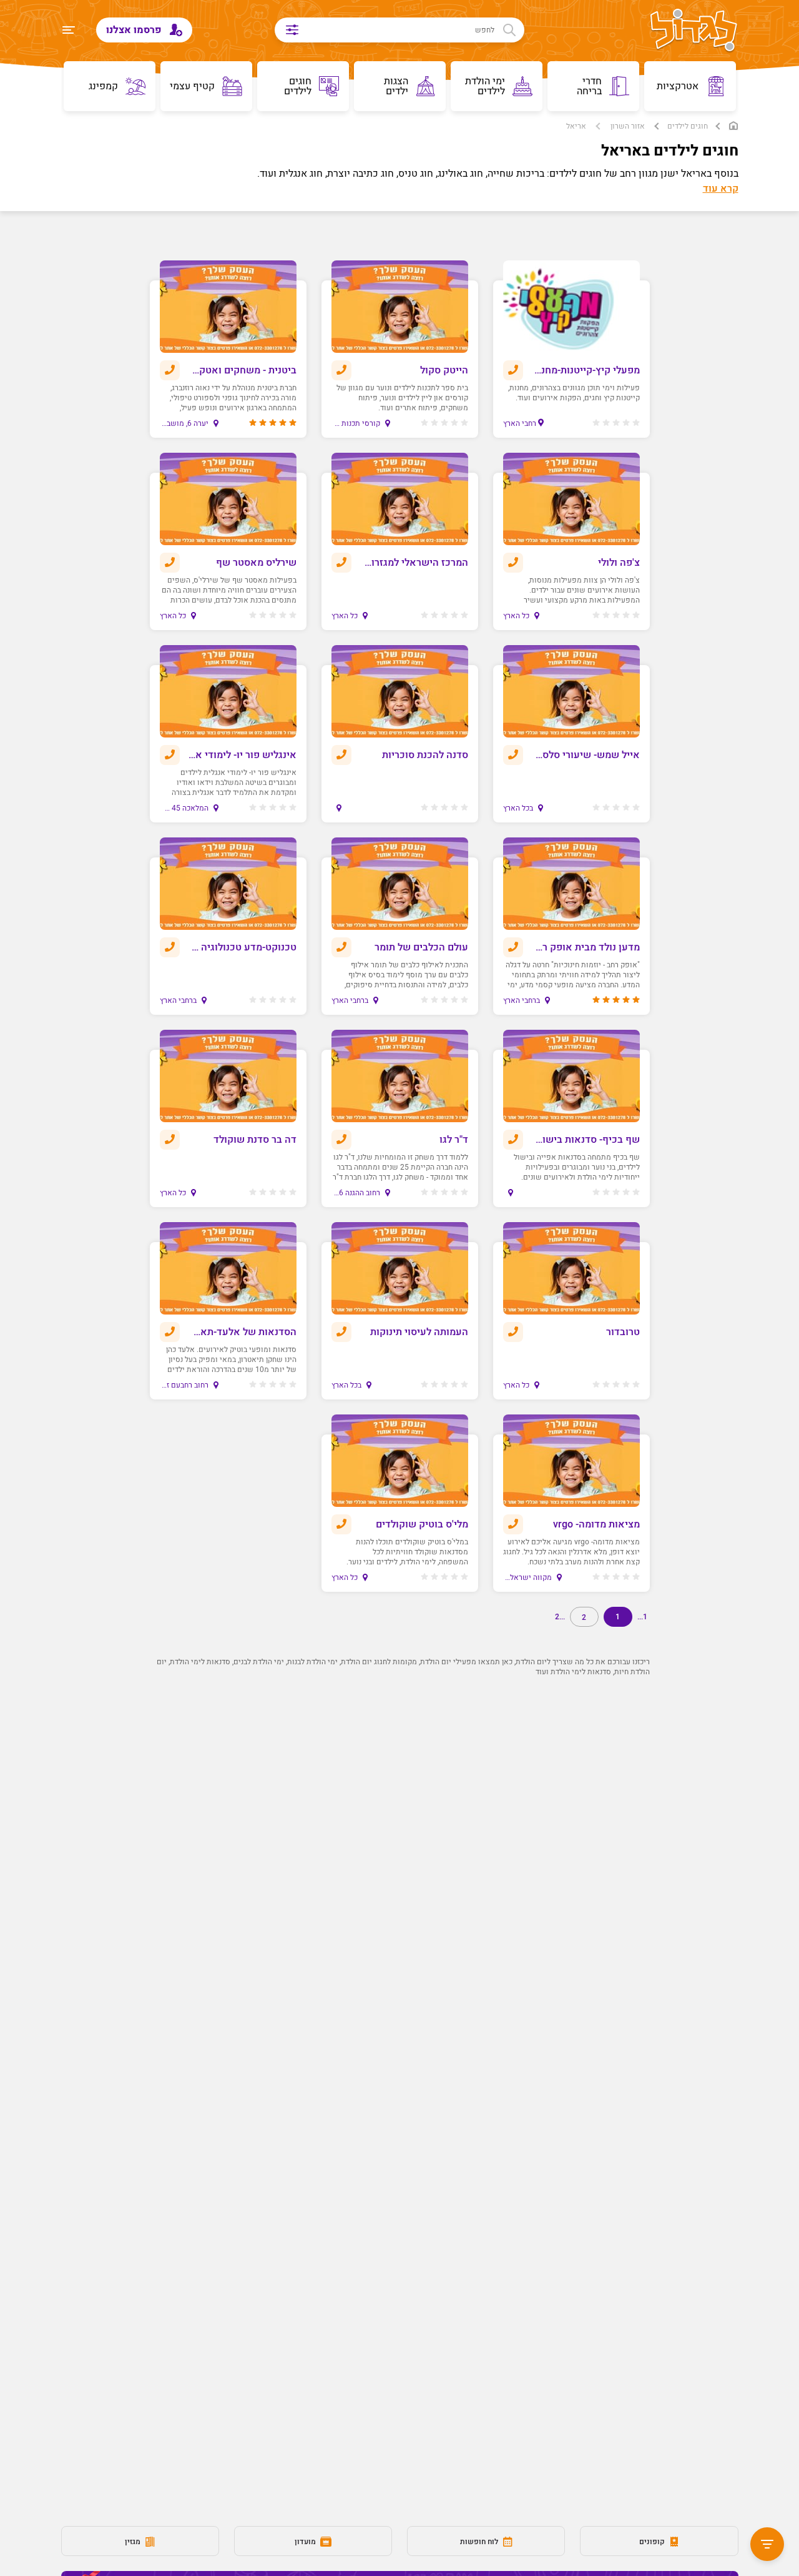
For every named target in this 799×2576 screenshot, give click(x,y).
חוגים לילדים (688, 126)
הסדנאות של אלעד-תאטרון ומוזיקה (242, 1332)
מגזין (134, 2542)
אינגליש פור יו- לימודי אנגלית (242, 755)
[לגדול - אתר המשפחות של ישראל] (694, 31)
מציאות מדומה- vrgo (596, 1524)
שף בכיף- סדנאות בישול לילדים (586, 1140)
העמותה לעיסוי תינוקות (419, 1332)
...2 (560, 1617)
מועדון (306, 2542)
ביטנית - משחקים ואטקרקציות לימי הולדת (242, 370)
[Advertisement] (400, 1876)
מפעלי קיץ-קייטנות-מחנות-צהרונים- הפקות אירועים (586, 370)
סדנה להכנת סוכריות (425, 755)
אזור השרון (628, 126)
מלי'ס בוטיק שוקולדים (422, 1524)
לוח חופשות (480, 2542)
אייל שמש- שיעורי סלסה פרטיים (586, 755)
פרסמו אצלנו (135, 30)
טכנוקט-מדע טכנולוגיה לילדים (242, 947)
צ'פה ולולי (619, 563)
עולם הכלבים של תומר (421, 947)
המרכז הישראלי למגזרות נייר (414, 563)
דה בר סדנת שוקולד (255, 1140)
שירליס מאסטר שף (256, 563)
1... (642, 1617)
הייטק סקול (444, 370)
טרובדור (623, 1332)
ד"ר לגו (454, 1140)
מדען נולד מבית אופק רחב (586, 947)
